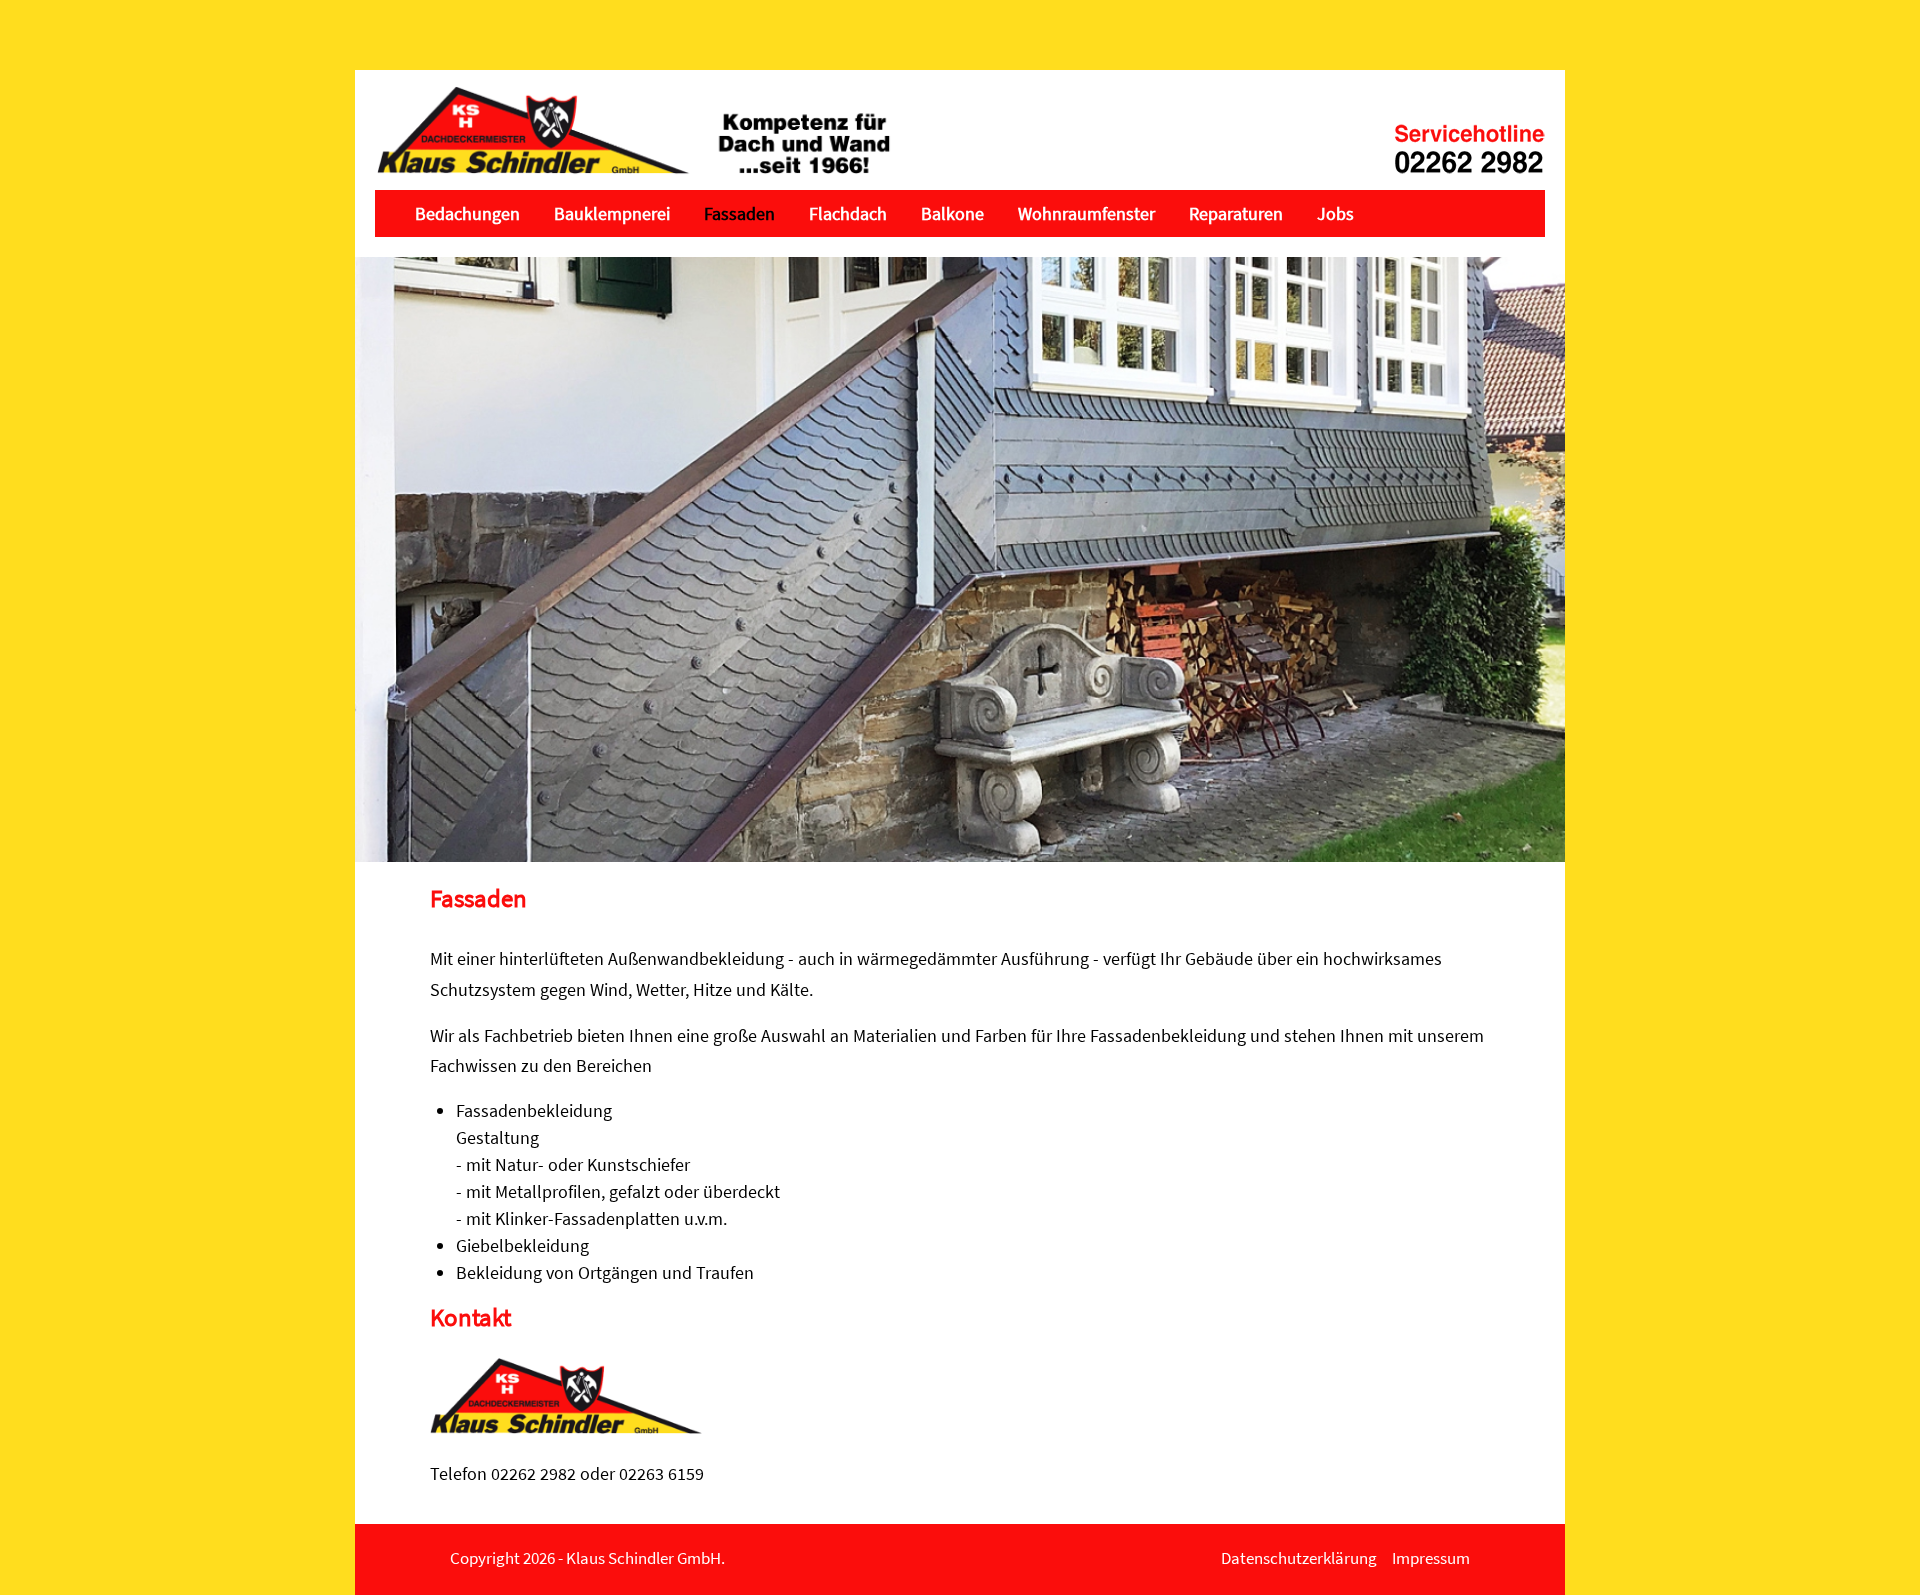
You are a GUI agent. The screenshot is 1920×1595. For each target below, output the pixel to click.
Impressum (1431, 1558)
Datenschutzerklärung (1299, 1558)
